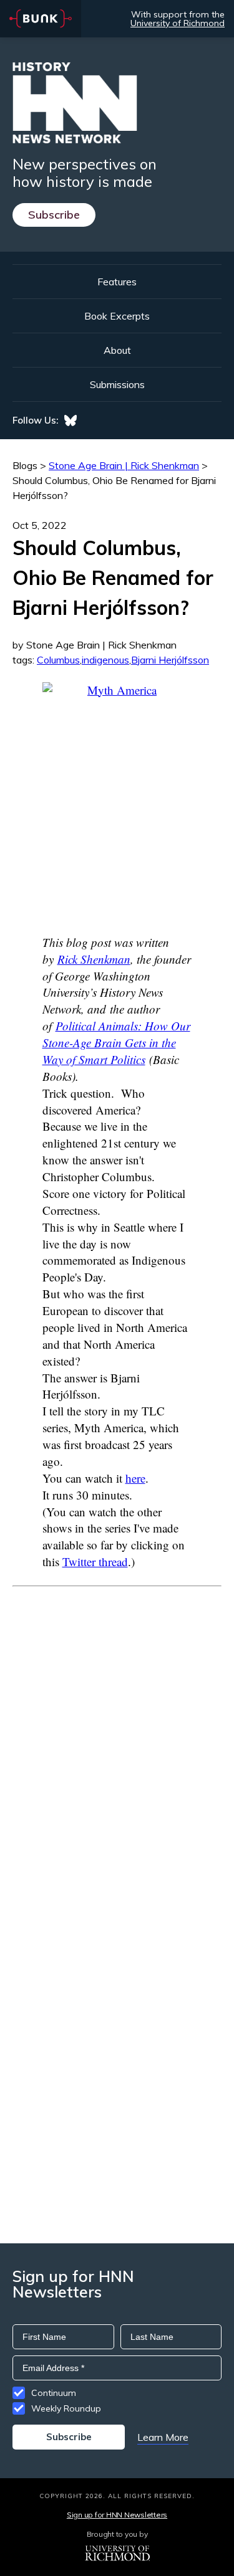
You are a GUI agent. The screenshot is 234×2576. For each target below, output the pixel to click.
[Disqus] (117, 1742)
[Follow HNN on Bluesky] (71, 421)
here (135, 1478)
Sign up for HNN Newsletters (117, 2515)
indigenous (105, 660)
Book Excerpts (117, 316)
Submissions (117, 384)
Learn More (163, 2437)
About (117, 350)
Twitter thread (95, 1561)
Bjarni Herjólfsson (170, 660)
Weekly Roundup (66, 2408)
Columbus (58, 660)
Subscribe (54, 215)
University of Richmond (178, 23)
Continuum (54, 2393)
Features (117, 282)
